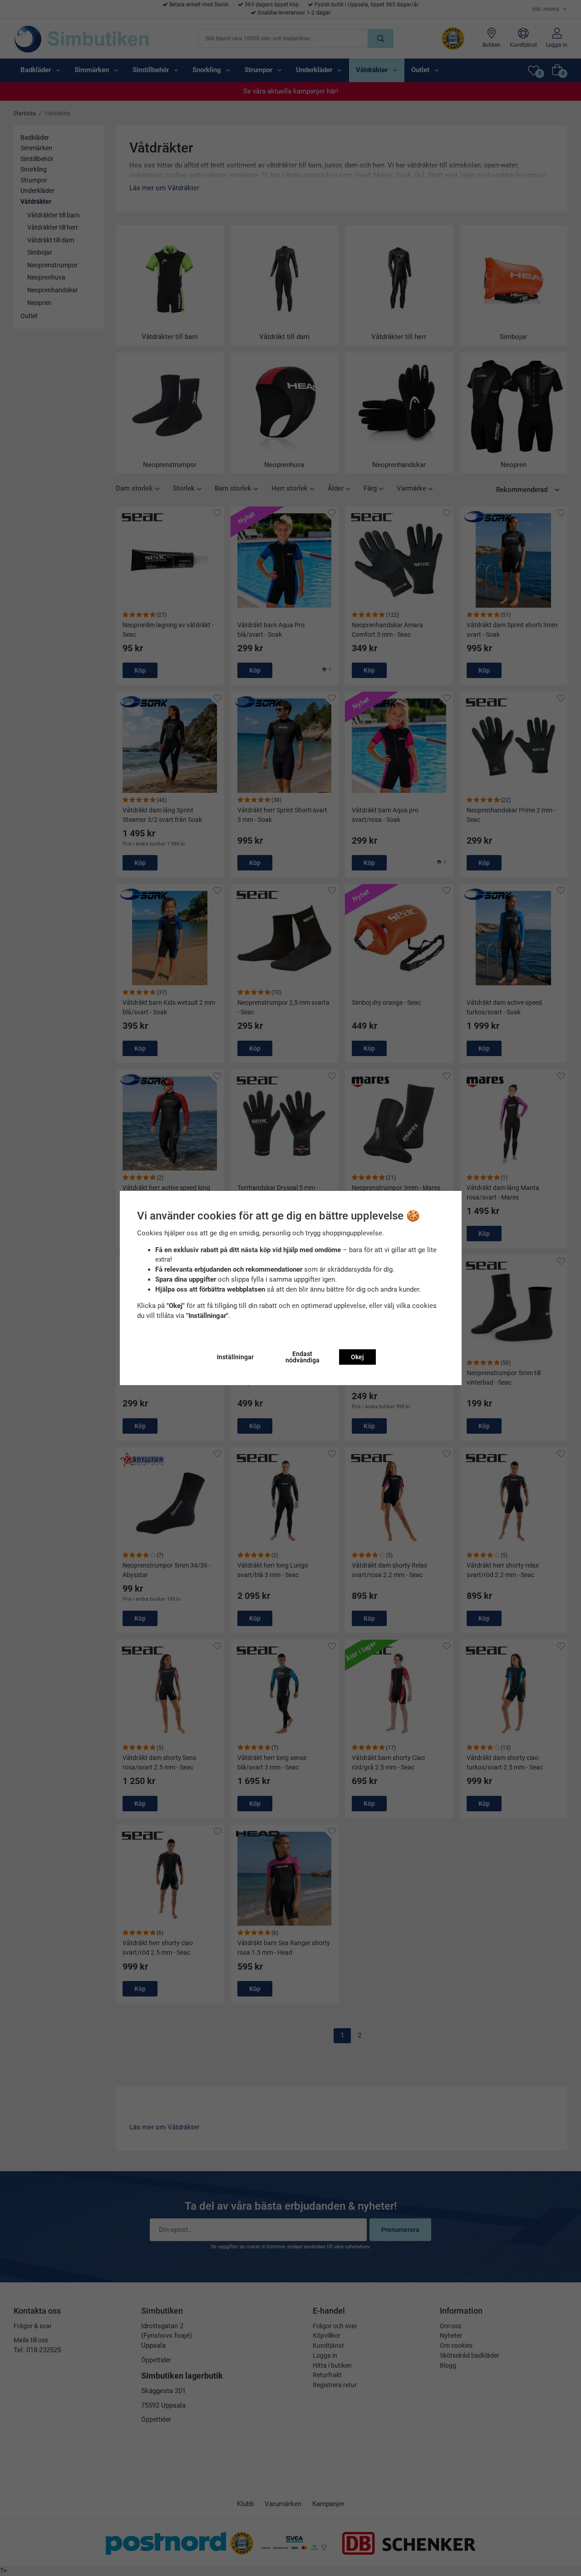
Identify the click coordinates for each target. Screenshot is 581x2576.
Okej (357, 1357)
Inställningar (235, 1357)
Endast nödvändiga (303, 1357)
